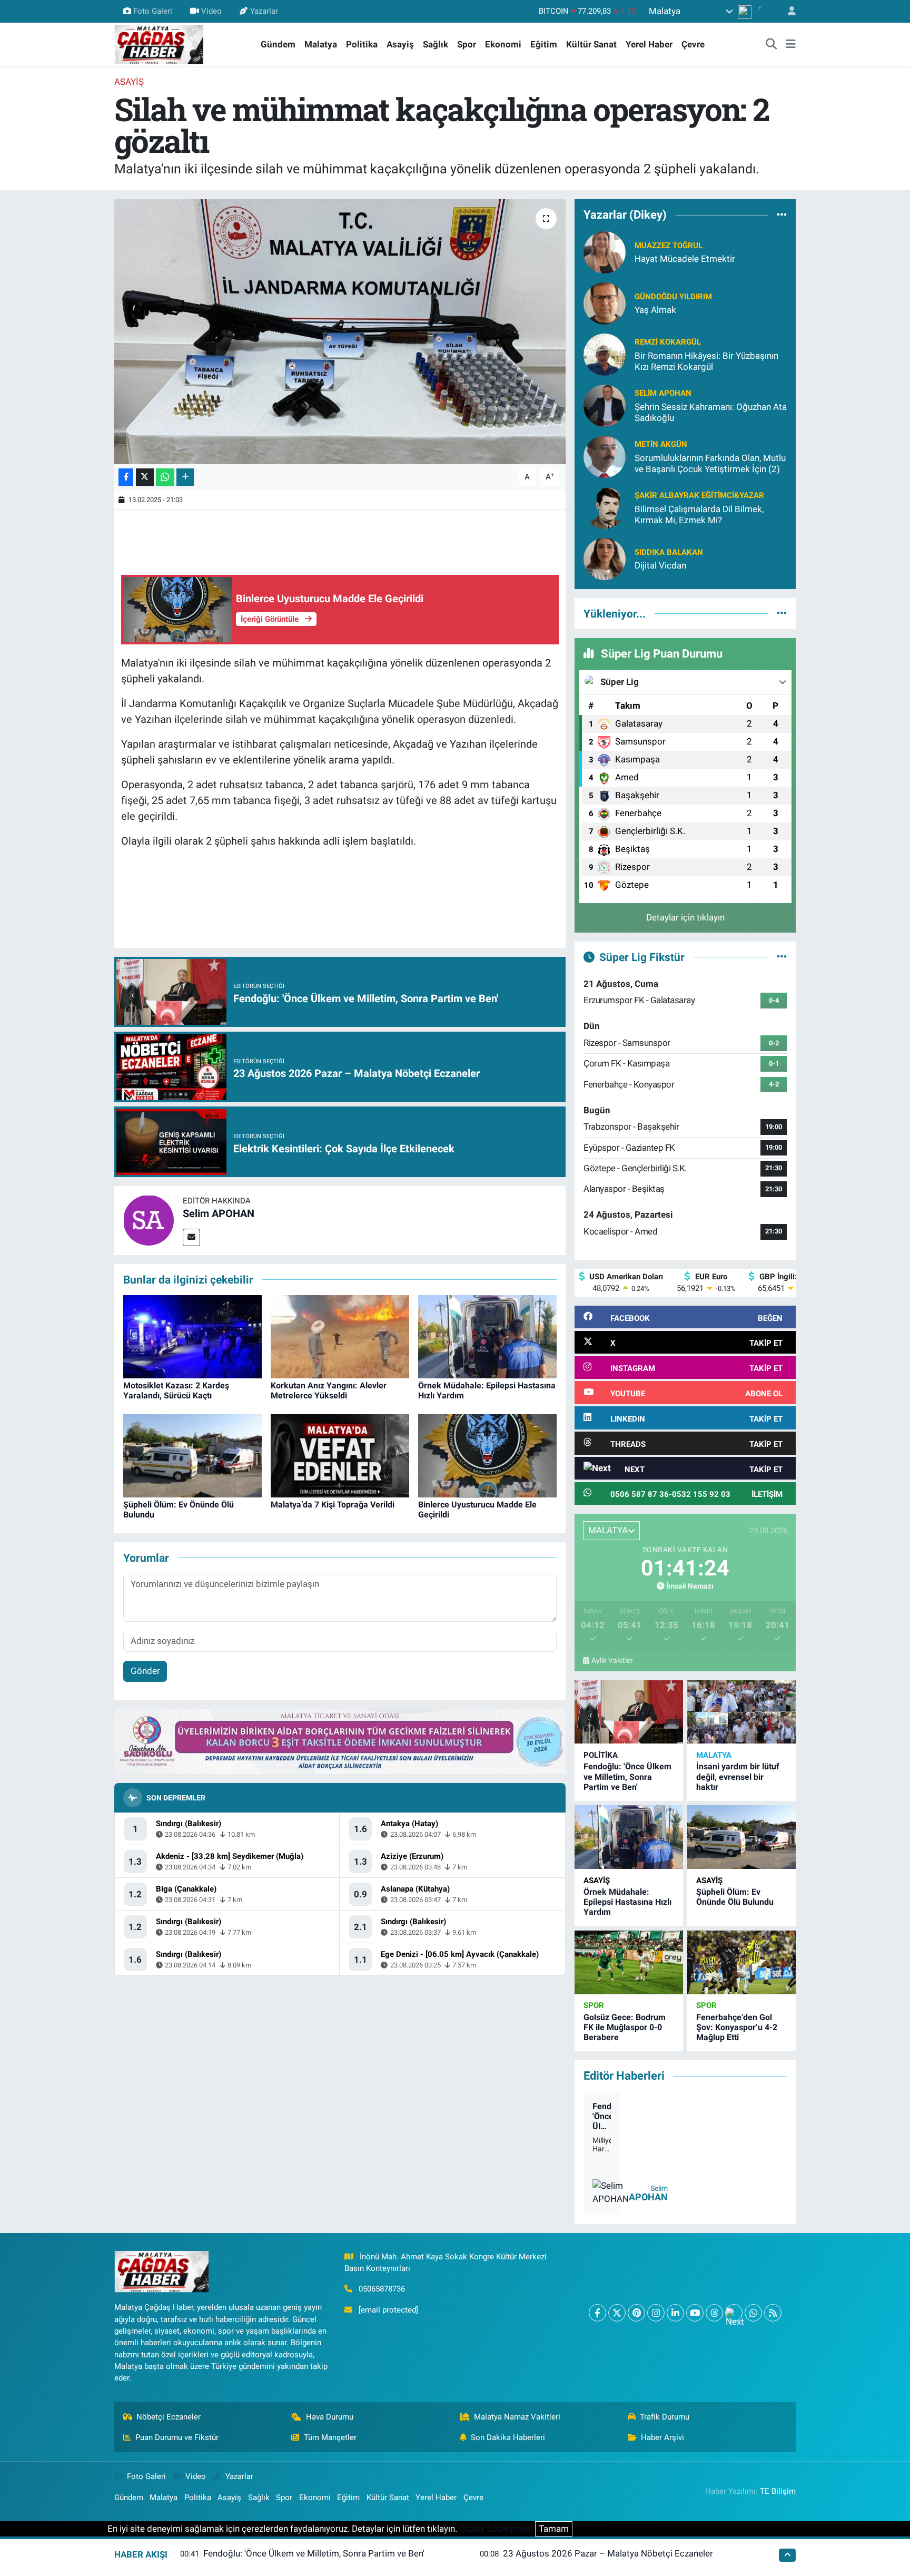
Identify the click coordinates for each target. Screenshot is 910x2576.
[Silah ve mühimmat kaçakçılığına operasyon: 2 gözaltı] (340, 331)
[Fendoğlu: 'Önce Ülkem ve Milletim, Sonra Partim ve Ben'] (629, 1712)
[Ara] (771, 45)
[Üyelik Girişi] (787, 11)
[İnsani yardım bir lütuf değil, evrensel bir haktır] (741, 1712)
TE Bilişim (778, 2491)
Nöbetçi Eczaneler (169, 2417)
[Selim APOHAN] (149, 1220)
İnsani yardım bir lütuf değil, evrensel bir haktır (738, 1776)
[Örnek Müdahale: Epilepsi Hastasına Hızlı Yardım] (487, 1336)
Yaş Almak (655, 310)
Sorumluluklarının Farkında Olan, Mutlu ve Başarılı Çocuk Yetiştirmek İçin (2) (710, 463)
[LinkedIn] (675, 2313)
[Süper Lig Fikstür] (782, 957)
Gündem (278, 44)
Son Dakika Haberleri (508, 2437)
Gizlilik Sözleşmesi (496, 2529)
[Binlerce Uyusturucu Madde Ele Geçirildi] (487, 1455)
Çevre (693, 44)
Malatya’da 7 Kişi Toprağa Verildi (333, 1505)
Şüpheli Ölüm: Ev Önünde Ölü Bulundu (735, 1897)
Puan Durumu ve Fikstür (177, 2437)
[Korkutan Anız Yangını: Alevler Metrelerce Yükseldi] (340, 1336)
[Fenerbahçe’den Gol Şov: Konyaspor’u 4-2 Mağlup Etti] (741, 1962)
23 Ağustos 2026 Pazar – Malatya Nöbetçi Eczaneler (608, 2553)
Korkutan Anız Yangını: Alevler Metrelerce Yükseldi (329, 1390)
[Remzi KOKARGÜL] (605, 354)
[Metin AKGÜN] (605, 456)
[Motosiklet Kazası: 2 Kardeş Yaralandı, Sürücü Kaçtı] (192, 1336)
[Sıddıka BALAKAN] (605, 558)
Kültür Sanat (591, 44)
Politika (362, 44)
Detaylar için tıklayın (685, 917)
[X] (617, 2313)
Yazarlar (264, 11)
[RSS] (773, 2313)
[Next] (734, 2313)
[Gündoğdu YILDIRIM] (605, 302)
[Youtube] (695, 2313)
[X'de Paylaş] (145, 477)
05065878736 (382, 2289)
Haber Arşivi (662, 2437)
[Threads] (714, 2313)
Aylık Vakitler (612, 1660)
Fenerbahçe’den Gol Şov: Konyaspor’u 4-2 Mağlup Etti (737, 2027)
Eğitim (544, 44)
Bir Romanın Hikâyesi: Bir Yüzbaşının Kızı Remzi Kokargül (706, 361)
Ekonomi (503, 44)
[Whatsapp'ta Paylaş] (165, 477)
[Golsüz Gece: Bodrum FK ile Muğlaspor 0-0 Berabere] (629, 1962)
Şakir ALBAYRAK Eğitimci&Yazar (699, 495)
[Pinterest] (636, 2313)
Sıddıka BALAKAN (669, 552)
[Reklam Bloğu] (340, 1741)
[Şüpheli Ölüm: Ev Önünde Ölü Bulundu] (192, 1455)
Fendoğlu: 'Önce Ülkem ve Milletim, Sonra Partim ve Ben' (627, 1776)
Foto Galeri (153, 11)
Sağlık (436, 44)
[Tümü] (782, 215)
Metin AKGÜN (661, 444)
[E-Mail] (191, 1237)
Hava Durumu (330, 2417)
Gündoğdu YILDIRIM (673, 297)
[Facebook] (597, 2313)
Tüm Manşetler (330, 2437)
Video (211, 11)
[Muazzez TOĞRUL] (605, 251)
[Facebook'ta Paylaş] (126, 477)
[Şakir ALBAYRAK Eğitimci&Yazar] (605, 507)
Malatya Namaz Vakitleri (517, 2417)
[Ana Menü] (791, 45)
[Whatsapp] (753, 2313)
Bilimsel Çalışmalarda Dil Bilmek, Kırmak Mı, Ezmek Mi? (699, 515)
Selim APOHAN (219, 1213)
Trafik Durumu (665, 2417)
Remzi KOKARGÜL (668, 342)
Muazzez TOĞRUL (669, 246)
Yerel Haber (649, 44)
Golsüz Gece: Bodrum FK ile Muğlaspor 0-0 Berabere (625, 2027)
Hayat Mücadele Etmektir (685, 259)
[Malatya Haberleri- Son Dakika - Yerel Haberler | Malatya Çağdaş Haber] (159, 44)
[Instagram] (656, 2313)
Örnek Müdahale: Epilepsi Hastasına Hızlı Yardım (627, 1902)
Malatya (321, 44)
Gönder (145, 1671)
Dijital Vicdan (660, 565)
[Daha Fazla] (185, 477)
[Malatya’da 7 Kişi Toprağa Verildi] (340, 1455)
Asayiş (400, 44)
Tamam (554, 2529)
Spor (467, 44)
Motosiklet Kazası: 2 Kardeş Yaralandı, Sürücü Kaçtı (176, 1390)
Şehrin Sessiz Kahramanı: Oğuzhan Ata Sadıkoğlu (711, 412)
